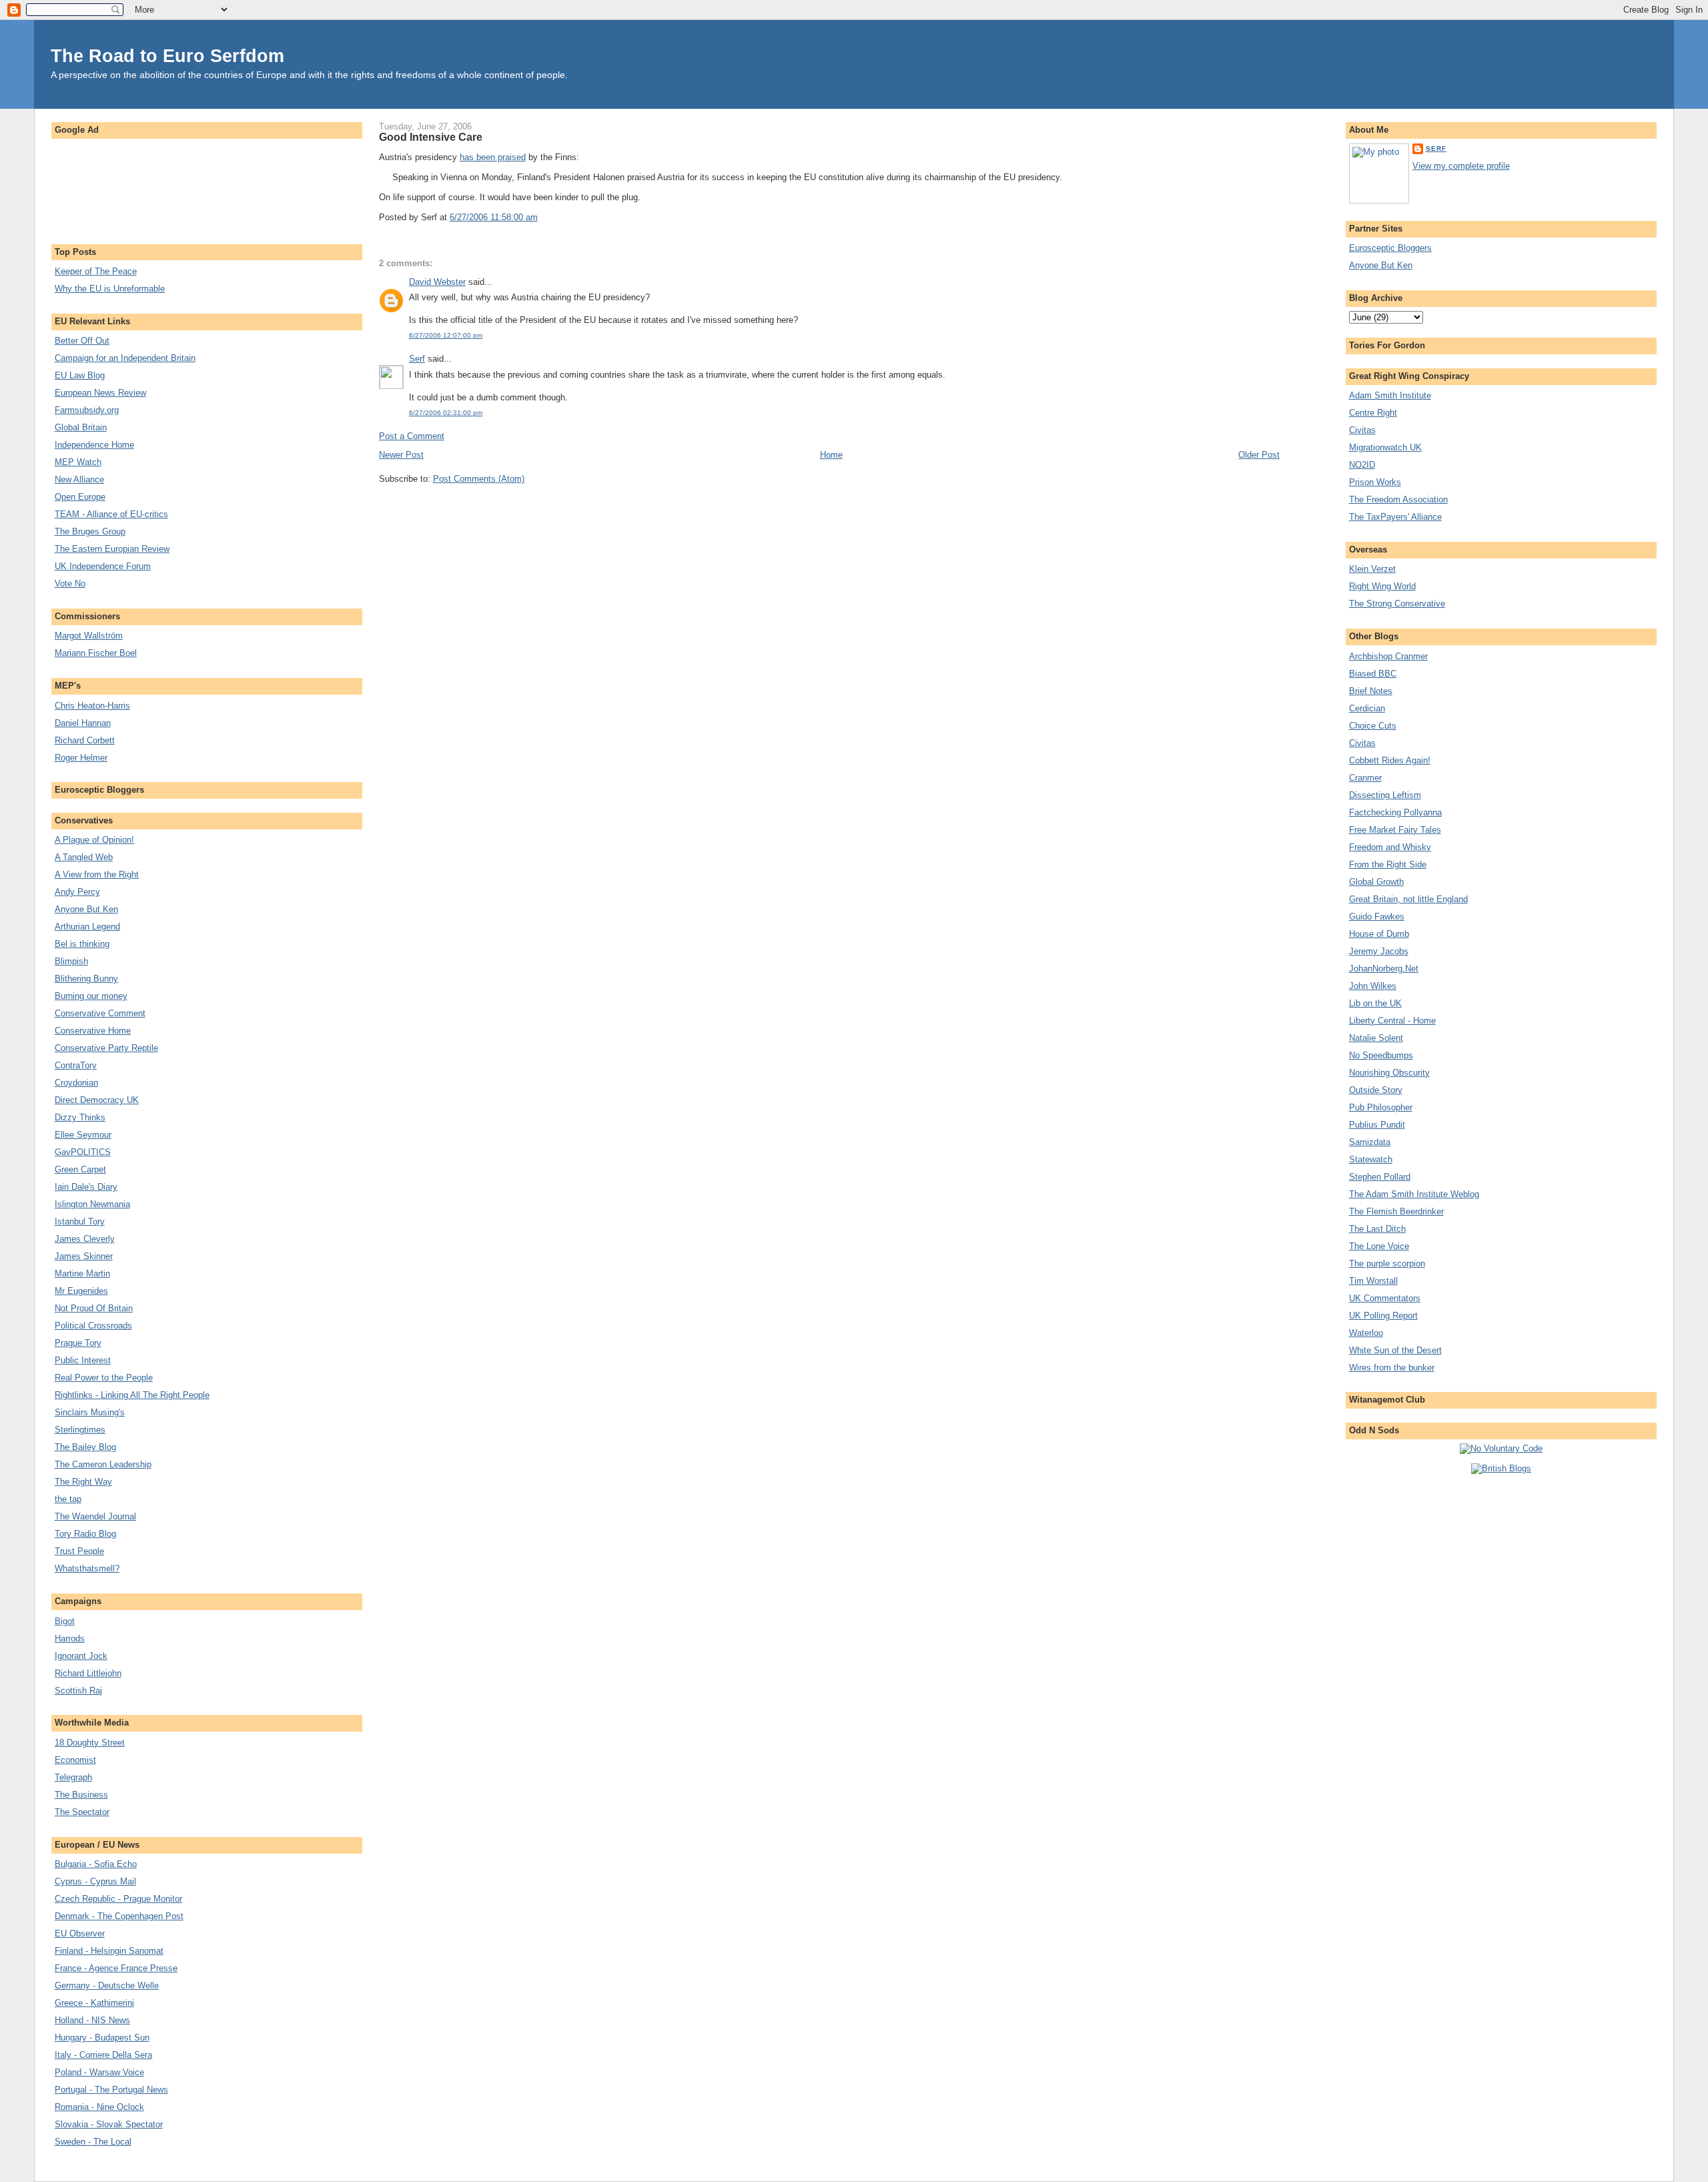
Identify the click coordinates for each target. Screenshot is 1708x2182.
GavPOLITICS (83, 1152)
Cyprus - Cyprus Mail (95, 1881)
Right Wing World (1382, 586)
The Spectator (82, 1812)
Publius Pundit (1377, 1125)
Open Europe (80, 497)
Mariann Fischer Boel (96, 653)
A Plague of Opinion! (94, 840)
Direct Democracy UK (97, 1100)
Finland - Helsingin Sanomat (109, 1951)
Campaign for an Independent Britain (125, 358)
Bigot (65, 1621)
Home (831, 455)
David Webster (437, 282)
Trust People (79, 1551)
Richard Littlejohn (88, 1673)
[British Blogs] (1501, 1468)
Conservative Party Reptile (106, 1048)
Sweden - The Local (93, 2142)
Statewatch (1371, 1159)
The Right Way (83, 1482)
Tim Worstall (1373, 1281)
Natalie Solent (1376, 1038)
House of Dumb (1379, 934)
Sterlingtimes (80, 1430)
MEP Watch (78, 462)
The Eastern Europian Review (112, 549)
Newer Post (401, 455)
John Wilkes (1373, 986)
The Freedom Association (1398, 499)
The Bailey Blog (85, 1447)
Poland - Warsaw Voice (99, 2072)
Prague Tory (78, 1343)
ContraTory (76, 1065)
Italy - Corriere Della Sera (103, 2055)
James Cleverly (85, 1239)
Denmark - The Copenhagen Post (119, 1916)
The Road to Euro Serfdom (167, 56)
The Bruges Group (90, 531)
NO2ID (1362, 465)
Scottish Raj (78, 1691)
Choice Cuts (1373, 726)
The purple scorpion (1387, 1263)
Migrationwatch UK (1385, 447)
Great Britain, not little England (1408, 899)
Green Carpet (80, 1169)
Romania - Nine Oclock (99, 2107)
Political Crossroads (93, 1326)
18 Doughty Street (90, 1743)
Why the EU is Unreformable (110, 289)
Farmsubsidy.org (87, 410)
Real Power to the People (104, 1378)
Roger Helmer (81, 758)
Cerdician (1367, 708)
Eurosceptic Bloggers (1390, 248)
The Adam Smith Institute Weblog (1414, 1194)
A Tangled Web (84, 857)
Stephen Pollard (1380, 1177)
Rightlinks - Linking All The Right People (132, 1395)
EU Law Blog (80, 375)
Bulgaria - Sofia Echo (96, 1864)
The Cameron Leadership (103, 1464)
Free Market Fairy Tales (1395, 830)
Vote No (70, 584)
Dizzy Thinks (80, 1117)
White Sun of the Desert (1395, 1350)
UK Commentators (1385, 1298)
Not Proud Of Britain (94, 1308)
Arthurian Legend (87, 927)
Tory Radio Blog (85, 1534)
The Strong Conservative (1397, 604)
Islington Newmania (92, 1204)
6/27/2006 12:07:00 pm (446, 335)
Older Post (1259, 455)
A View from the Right (97, 874)
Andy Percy (77, 892)
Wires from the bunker (1392, 1368)
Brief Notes (1371, 691)
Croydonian (76, 1083)
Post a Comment (412, 436)
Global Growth (1376, 882)
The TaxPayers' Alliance (1395, 517)
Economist (75, 1760)
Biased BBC (1373, 674)
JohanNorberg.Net (1384, 969)
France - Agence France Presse (116, 1968)
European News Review (100, 393)
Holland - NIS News (92, 2020)
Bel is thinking (82, 944)
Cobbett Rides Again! (1390, 760)
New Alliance (79, 479)
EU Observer (80, 1933)
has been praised (493, 157)
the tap (68, 1499)
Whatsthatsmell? (87, 1568)
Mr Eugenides (81, 1291)
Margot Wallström (89, 636)
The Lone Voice (1379, 1246)
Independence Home (94, 445)
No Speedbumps (1381, 1055)
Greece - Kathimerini (94, 2003)
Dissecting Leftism (1385, 795)
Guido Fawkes (1377, 917)
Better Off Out (82, 341)
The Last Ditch (1377, 1229)
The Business (81, 1795)
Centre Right (1373, 413)
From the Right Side (1388, 864)
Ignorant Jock (81, 1656)
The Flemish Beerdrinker (1396, 1211)
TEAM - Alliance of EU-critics (111, 514)
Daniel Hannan (83, 723)
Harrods (70, 1639)
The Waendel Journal (95, 1516)
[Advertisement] (207, 185)
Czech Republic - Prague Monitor (118, 1899)
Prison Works (1375, 482)
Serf (417, 359)
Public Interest (83, 1360)
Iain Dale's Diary (86, 1187)
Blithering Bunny (86, 979)
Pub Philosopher (1381, 1107)
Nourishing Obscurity (1389, 1073)
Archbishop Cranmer (1388, 656)
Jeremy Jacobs (1379, 951)
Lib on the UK (1375, 1003)
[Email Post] (542, 217)
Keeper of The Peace (96, 271)
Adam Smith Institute (1390, 395)
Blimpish (71, 961)
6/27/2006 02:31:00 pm (446, 413)
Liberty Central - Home (1392, 1021)
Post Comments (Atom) (479, 479)
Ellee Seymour (83, 1135)
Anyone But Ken (86, 909)
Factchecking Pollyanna (1395, 812)
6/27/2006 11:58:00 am (494, 217)
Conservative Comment (100, 1013)
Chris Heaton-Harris (92, 706)
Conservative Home (93, 1031)
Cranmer (1365, 778)
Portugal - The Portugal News (111, 2090)
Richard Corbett (85, 740)
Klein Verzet (1372, 569)
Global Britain (81, 427)
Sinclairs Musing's (90, 1412)
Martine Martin (82, 1274)
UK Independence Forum (103, 566)
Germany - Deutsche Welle (107, 1985)
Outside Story (1376, 1090)
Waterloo (1366, 1333)
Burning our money (91, 996)
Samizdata (1370, 1142)
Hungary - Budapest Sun (102, 2038)
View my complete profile (1461, 166)
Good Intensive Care (431, 137)
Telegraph (73, 1777)
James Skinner (84, 1256)
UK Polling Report (1383, 1316)
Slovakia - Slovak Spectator (109, 2124)
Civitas (1362, 430)
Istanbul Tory (80, 1221)
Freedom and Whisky (1390, 847)
